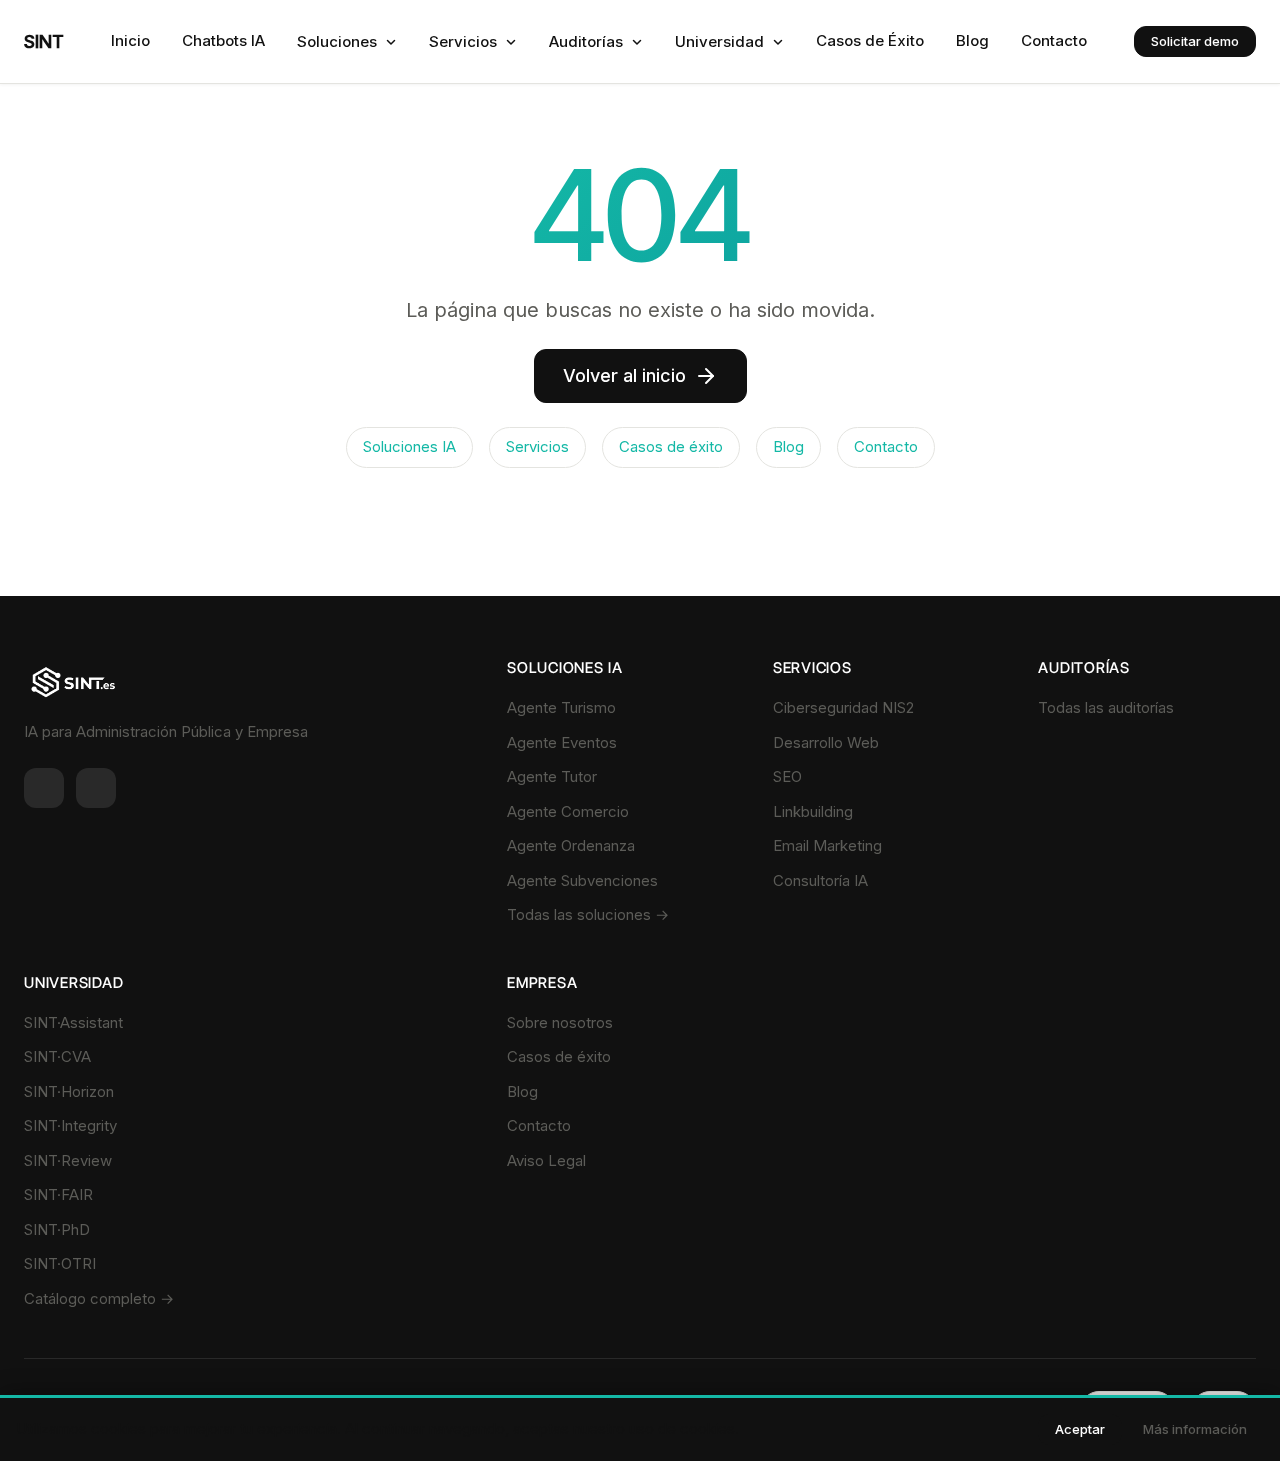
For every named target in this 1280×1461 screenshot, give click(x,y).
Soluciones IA (409, 446)
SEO (787, 776)
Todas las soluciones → (588, 914)
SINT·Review (68, 1160)
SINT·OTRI (60, 1263)
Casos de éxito (671, 446)
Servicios (463, 41)
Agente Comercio (568, 811)
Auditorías (586, 41)
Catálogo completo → (99, 1298)
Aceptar (1080, 1429)
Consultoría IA (820, 880)
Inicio (130, 40)
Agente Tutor (552, 776)
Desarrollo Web (826, 742)
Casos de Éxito (870, 40)
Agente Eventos (562, 742)
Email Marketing (827, 845)
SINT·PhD (57, 1229)
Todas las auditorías (1106, 707)
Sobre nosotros (560, 1022)
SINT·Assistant (73, 1022)
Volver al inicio (624, 375)
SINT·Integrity (70, 1125)
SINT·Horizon (69, 1091)
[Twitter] (96, 788)
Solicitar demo (1195, 41)
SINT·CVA (57, 1056)
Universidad (719, 41)
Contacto (1054, 40)
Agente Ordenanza (571, 845)
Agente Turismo (561, 707)
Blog (972, 40)
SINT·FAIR (58, 1194)
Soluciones (337, 41)
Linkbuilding (813, 811)
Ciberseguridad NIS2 (843, 707)
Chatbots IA (223, 40)
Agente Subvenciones (582, 880)
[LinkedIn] (44, 788)
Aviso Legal (546, 1160)
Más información (1195, 1429)
